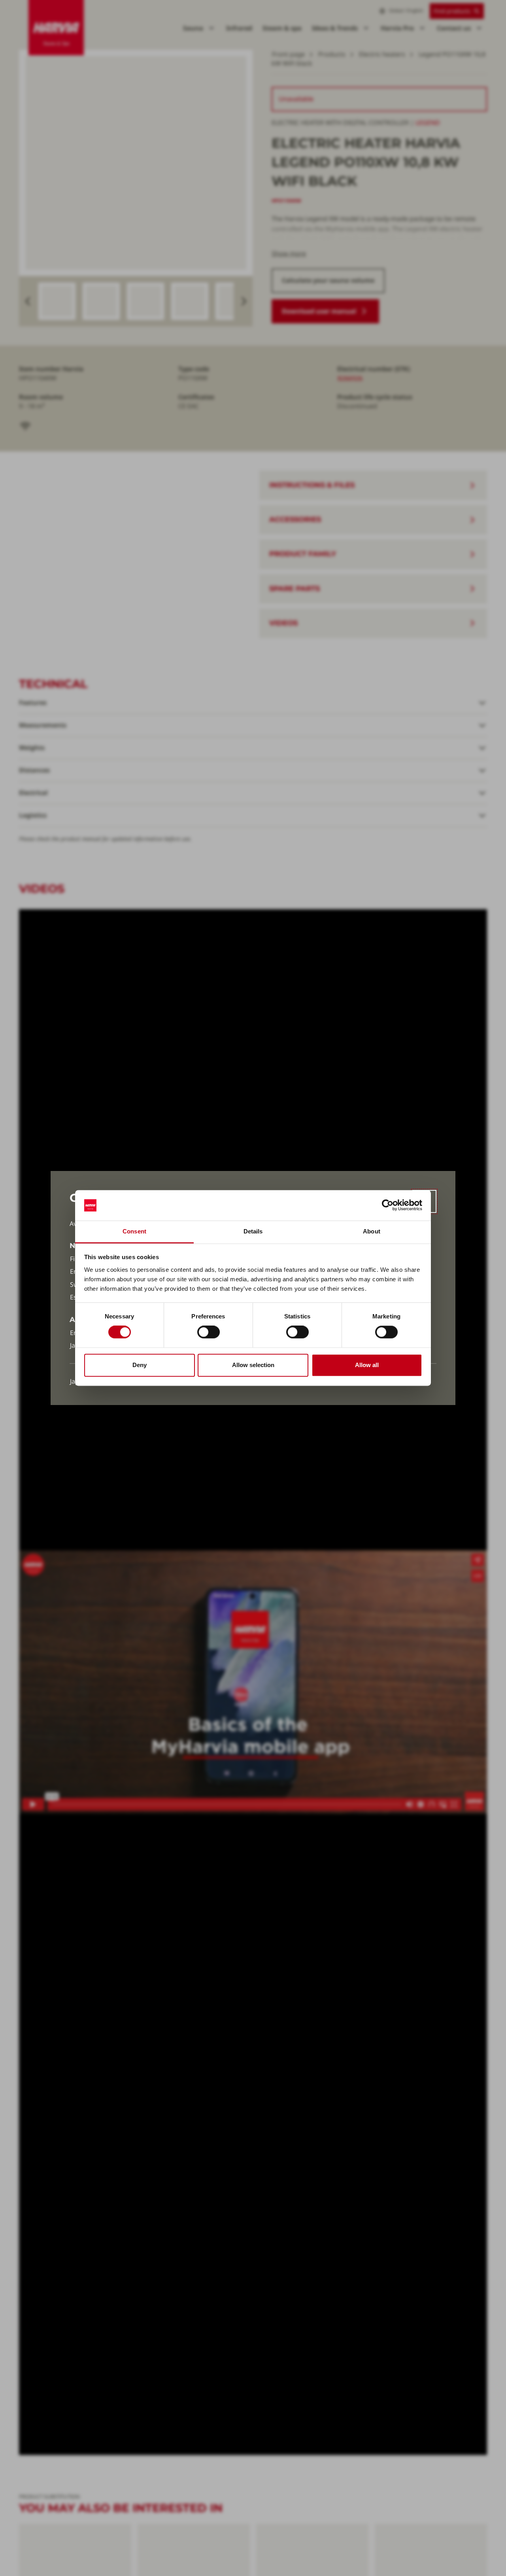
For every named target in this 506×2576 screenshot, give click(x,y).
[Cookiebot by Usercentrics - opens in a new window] (388, 1205)
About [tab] (372, 1231)
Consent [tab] (134, 1231)
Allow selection (253, 1365)
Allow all (367, 1365)
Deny (140, 1365)
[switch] (209, 1332)
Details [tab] (253, 1231)
